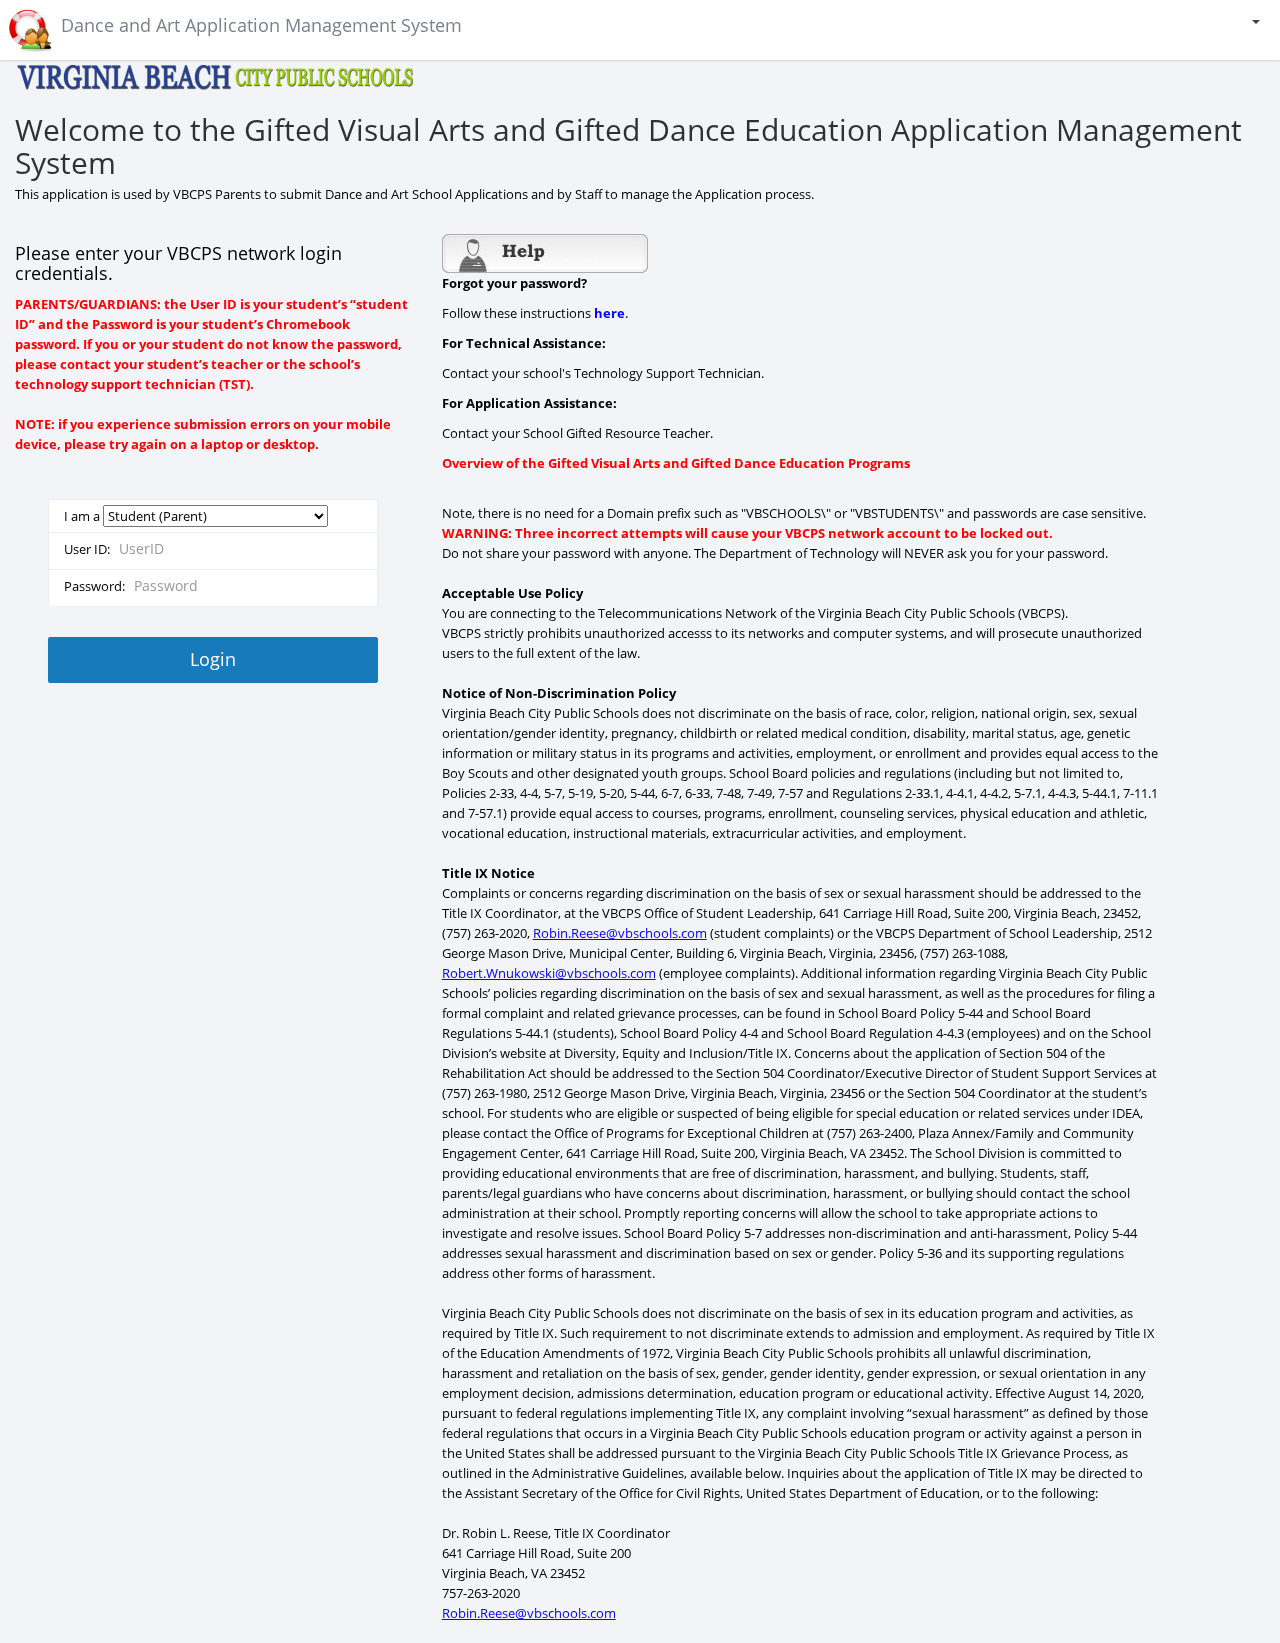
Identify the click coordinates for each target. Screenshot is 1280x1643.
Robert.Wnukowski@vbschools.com (549, 973)
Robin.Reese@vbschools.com (620, 933)
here (609, 313)
